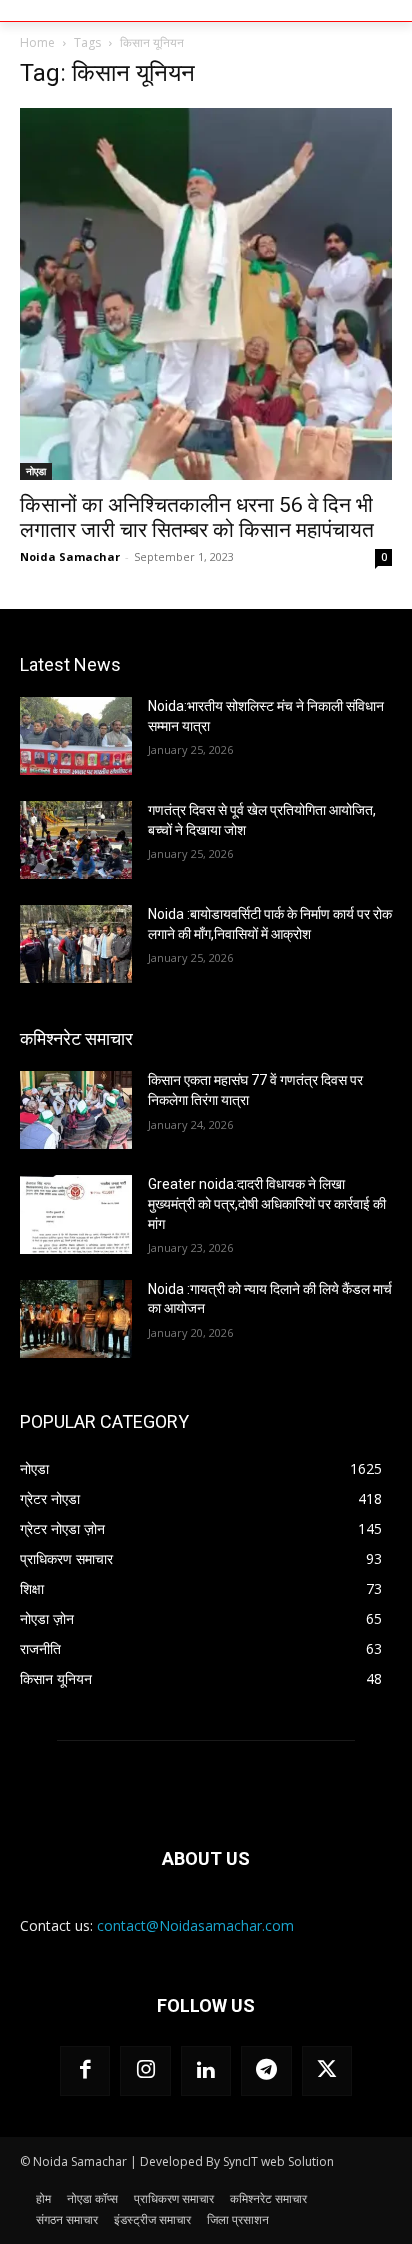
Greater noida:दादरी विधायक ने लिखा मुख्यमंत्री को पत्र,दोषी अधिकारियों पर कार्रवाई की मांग (267, 1203)
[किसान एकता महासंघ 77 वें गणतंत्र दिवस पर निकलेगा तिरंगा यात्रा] (76, 1110)
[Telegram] (266, 2071)
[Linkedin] (206, 2071)
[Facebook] (85, 2071)
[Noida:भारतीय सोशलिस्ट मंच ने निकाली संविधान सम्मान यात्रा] (76, 736)
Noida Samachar (70, 556)
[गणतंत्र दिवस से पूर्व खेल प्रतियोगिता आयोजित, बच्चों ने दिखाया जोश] (76, 840)
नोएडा (36, 471)
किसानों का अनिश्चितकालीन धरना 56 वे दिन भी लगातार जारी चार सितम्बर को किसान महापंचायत (197, 517)
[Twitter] (327, 2071)
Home (37, 42)
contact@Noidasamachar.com (195, 1925)
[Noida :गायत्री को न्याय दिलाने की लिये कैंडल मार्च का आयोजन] (76, 1319)
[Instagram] (145, 2071)
